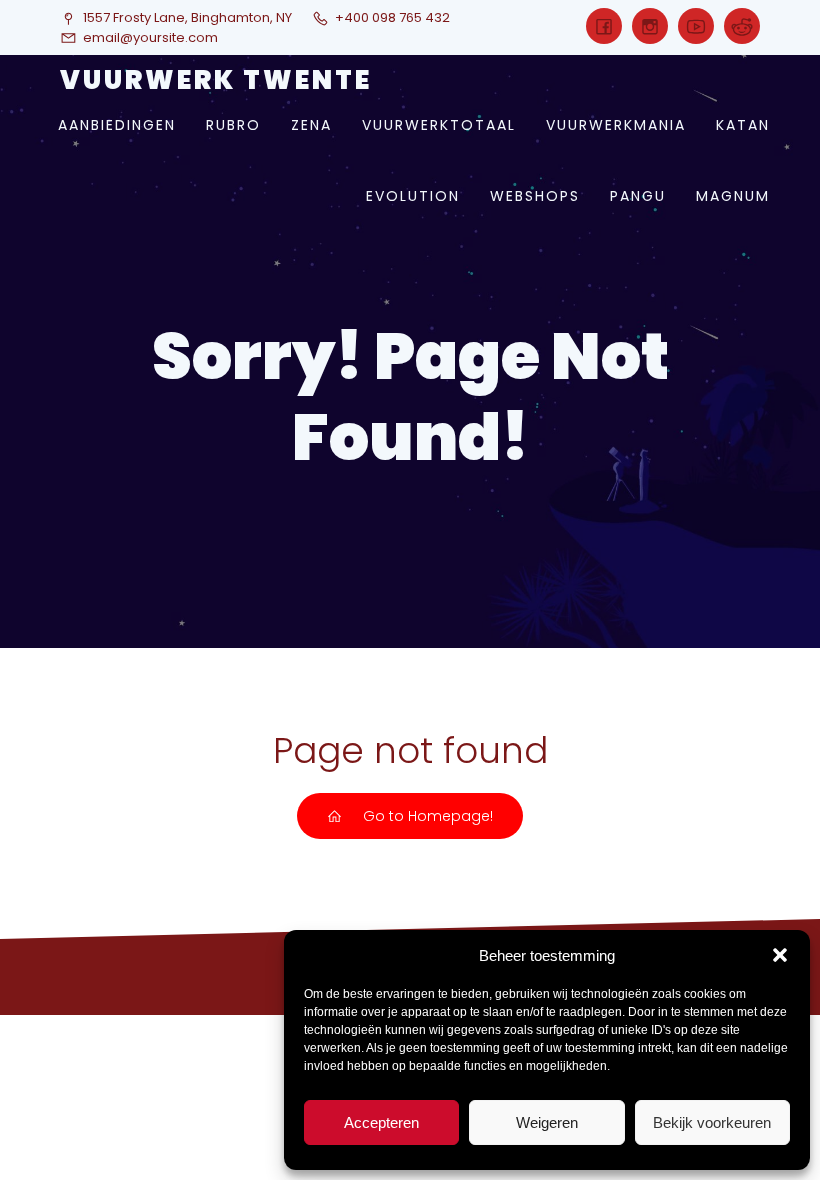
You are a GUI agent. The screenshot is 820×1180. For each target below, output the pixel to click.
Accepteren (381, 1122)
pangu (638, 196)
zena (311, 125)
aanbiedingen (117, 125)
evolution (413, 196)
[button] (780, 955)
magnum (733, 196)
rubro (233, 125)
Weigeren (547, 1122)
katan (743, 125)
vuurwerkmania (616, 125)
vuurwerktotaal (439, 125)
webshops (535, 196)
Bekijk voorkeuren (712, 1122)
